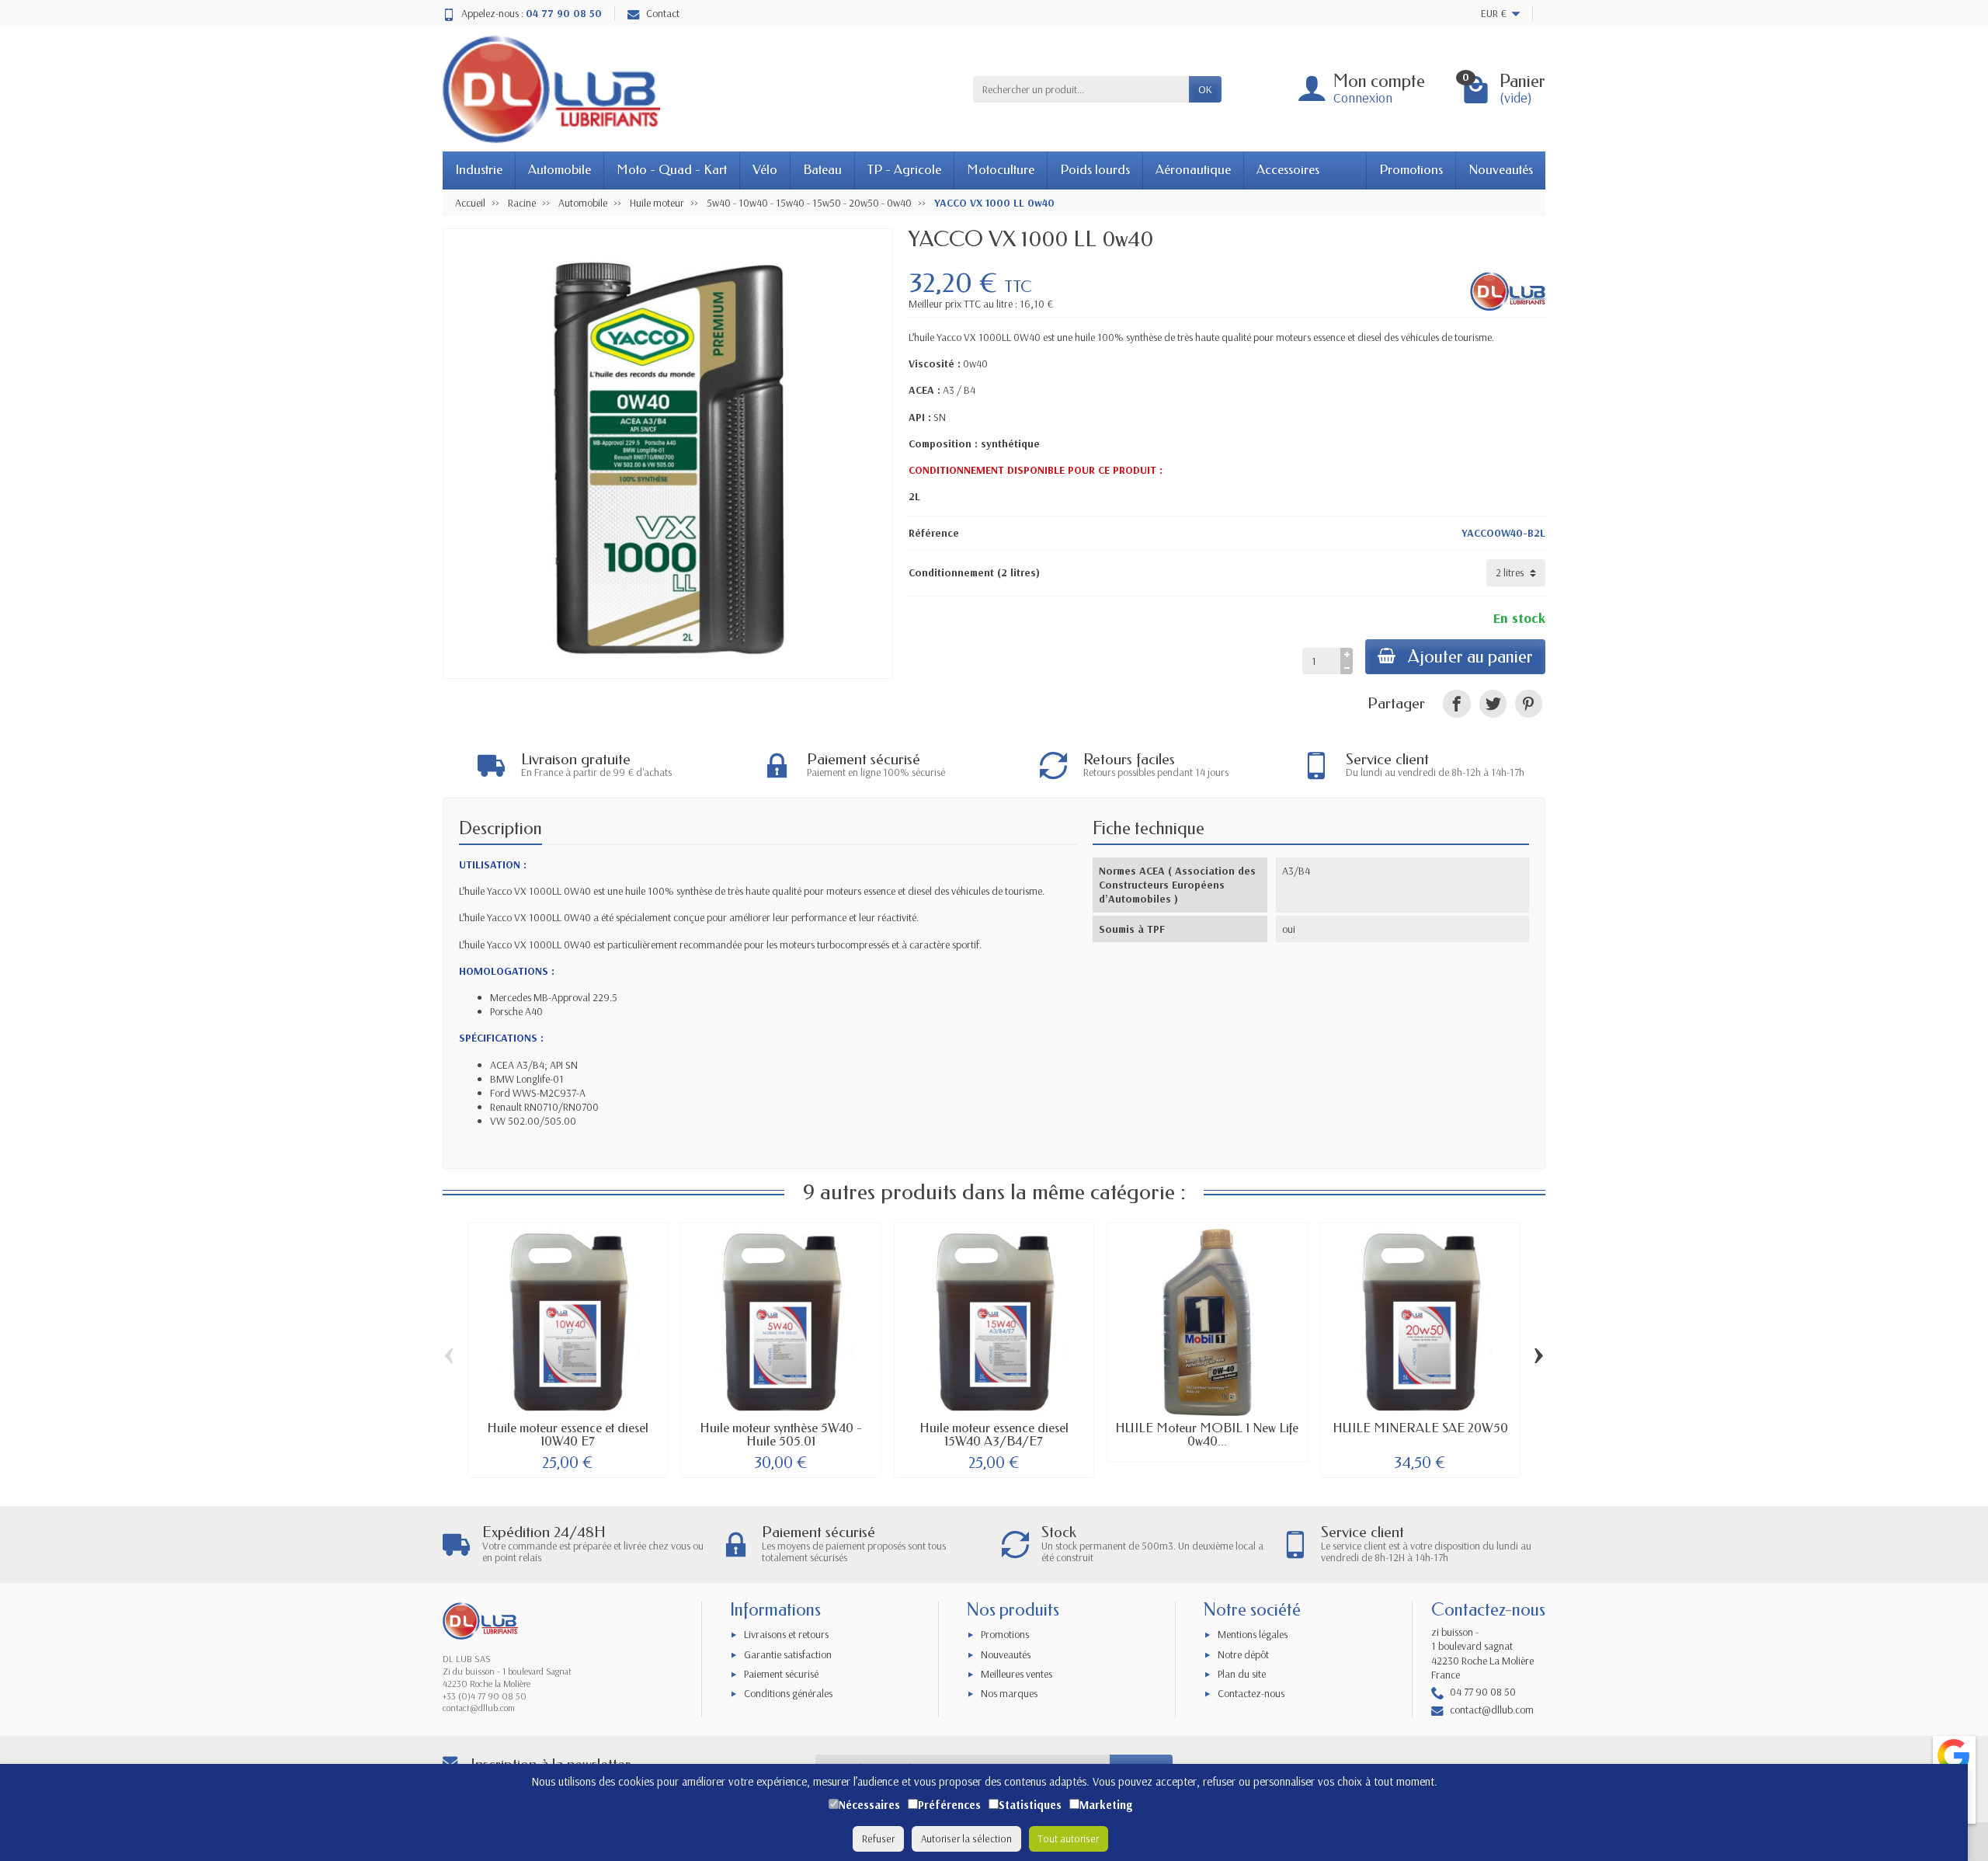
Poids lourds (1095, 170)
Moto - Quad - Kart (672, 170)
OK (1205, 89)
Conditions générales (788, 1693)
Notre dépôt (1243, 1654)
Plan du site (1242, 1674)
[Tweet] (1493, 703)
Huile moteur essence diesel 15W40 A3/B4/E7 (994, 1435)
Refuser (878, 1838)
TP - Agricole (904, 170)
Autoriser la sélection (966, 1838)
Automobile (560, 170)
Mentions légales (1253, 1634)
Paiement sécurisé (781, 1674)
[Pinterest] (1529, 703)
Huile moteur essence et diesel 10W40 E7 (568, 1435)
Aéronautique (1193, 170)
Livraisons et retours (786, 1634)
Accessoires (1288, 170)
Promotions (1411, 170)
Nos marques (1009, 1693)
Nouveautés (1501, 170)
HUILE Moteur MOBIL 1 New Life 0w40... (1207, 1435)
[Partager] (1456, 703)
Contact (663, 13)
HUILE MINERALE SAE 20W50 (1420, 1428)
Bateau (822, 170)
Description (500, 828)
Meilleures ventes (1017, 1674)
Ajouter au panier (1470, 657)
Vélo (765, 170)
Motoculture (1001, 170)
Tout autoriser (1069, 1838)
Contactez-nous (1251, 1693)
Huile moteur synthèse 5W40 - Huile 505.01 (781, 1435)
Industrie (479, 170)
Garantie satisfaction (788, 1654)
